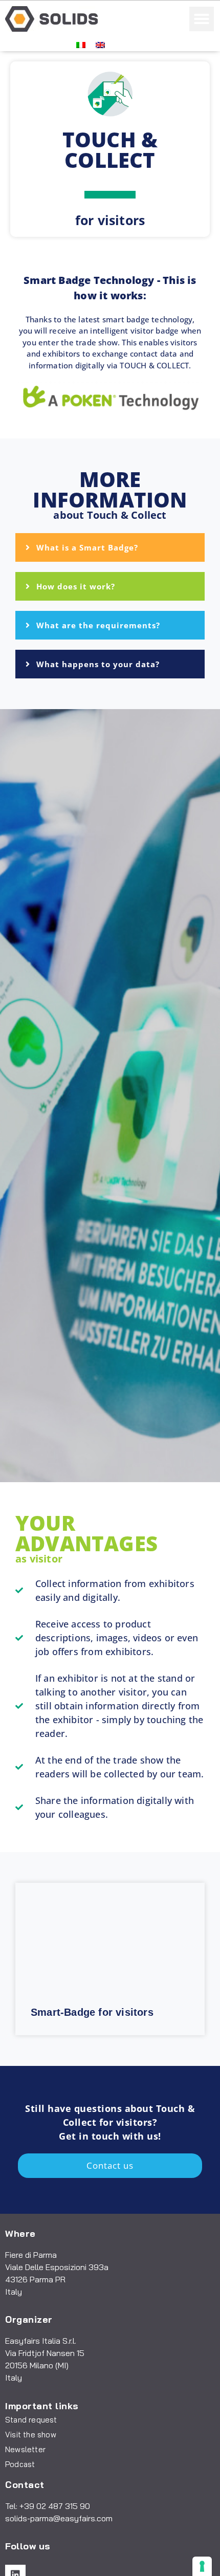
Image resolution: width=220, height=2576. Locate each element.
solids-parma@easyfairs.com (59, 2518)
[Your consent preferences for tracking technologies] (202, 2566)
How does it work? (76, 586)
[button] (202, 19)
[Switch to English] (100, 44)
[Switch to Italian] (81, 44)
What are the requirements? (98, 625)
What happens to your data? (98, 664)
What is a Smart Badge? (87, 547)
